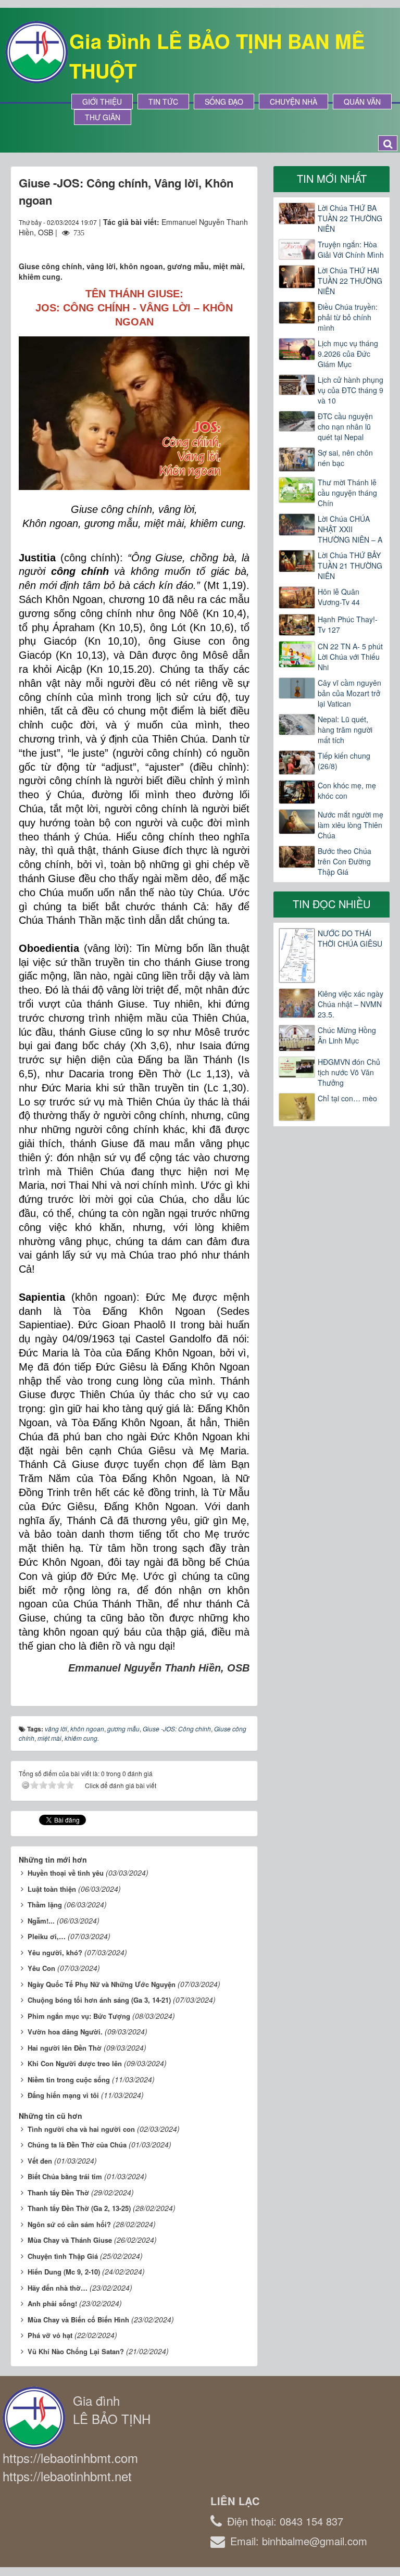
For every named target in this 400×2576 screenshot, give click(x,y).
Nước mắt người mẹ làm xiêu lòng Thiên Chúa (351, 825)
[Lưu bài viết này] (241, 243)
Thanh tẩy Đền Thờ (58, 2192)
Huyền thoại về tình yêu (66, 1873)
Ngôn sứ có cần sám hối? (69, 2224)
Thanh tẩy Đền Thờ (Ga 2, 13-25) (79, 2208)
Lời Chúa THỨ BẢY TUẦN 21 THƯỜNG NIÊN (350, 566)
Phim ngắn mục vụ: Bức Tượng (79, 2016)
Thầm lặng (45, 1905)
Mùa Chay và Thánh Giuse (70, 2240)
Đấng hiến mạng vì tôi (63, 2095)
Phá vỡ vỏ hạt (50, 2335)
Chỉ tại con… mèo (347, 1098)
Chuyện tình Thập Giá (63, 2256)
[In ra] (223, 243)
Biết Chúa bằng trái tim (65, 2176)
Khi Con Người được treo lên (75, 2063)
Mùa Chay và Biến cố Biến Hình (78, 2320)
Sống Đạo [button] (224, 102)
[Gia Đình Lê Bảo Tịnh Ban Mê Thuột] (36, 51)
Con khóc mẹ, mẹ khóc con (347, 790)
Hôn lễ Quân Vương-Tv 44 (339, 597)
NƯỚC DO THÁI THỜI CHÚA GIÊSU (350, 938)
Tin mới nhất (332, 178)
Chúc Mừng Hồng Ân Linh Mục (347, 1035)
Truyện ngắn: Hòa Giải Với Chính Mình (351, 249)
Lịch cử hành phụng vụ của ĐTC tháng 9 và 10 (351, 390)
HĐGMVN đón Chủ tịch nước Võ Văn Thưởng (349, 1072)
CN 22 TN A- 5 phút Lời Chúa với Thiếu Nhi (350, 657)
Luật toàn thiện (52, 1889)
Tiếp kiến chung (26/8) (344, 761)
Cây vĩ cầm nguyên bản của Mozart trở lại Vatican (349, 693)
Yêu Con (41, 1968)
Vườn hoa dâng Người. (65, 2032)
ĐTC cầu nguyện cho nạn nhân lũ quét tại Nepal (345, 426)
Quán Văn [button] (362, 102)
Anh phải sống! (52, 2303)
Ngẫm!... (41, 1921)
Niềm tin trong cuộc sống (69, 2079)
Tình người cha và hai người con (81, 2129)
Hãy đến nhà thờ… (58, 2288)
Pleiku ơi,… (47, 1936)
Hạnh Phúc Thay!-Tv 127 (348, 624)
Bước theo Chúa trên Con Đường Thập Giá (345, 861)
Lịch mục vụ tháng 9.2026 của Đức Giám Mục (348, 354)
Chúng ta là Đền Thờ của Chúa (77, 2145)
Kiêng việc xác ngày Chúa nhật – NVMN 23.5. (351, 1004)
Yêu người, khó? (55, 1952)
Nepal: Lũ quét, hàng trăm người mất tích (345, 730)
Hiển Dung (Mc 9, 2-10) (64, 2272)
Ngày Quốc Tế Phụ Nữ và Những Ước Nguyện (102, 1984)
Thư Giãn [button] (103, 117)
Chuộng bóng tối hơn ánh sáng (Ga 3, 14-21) (99, 2000)
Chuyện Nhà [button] (293, 102)
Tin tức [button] (163, 102)
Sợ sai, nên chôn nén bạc (345, 458)
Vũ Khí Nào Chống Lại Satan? (76, 2351)
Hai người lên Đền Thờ (65, 2048)
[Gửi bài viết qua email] (204, 243)
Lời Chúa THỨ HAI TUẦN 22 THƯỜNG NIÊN (350, 281)
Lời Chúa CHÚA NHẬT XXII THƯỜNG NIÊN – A (350, 529)
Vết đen (40, 2161)
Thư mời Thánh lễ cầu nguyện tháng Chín (347, 493)
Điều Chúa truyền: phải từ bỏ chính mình (348, 317)
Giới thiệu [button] (102, 102)
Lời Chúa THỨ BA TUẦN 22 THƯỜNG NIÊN (350, 218)
